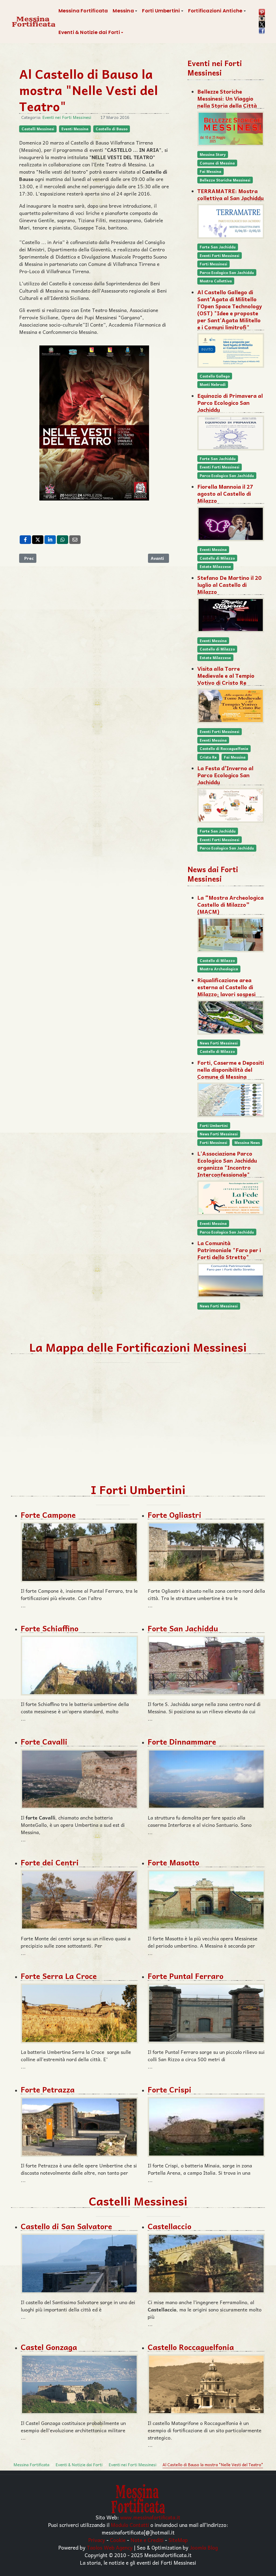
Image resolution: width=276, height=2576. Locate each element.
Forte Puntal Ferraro (186, 1976)
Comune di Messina (217, 163)
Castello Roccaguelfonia (191, 2347)
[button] (125, 11)
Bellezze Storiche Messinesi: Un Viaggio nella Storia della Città (227, 98)
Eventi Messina (75, 129)
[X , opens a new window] (38, 540)
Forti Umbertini (214, 1126)
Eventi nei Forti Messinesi (67, 117)
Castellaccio (170, 2226)
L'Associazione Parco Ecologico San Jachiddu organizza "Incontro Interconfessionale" (227, 1164)
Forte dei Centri (50, 1862)
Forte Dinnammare (182, 1741)
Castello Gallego (215, 376)
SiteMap (178, 2540)
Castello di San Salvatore (66, 2226)
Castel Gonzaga (49, 2347)
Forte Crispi (170, 2089)
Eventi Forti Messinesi (220, 256)
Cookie (118, 2540)
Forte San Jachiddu (218, 247)
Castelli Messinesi (38, 129)
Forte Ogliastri (175, 1515)
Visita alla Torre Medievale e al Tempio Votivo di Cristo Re (226, 676)
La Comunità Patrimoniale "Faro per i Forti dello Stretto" (229, 1250)
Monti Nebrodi (213, 384)
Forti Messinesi (213, 264)
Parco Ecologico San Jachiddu (227, 273)
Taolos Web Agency (110, 2547)
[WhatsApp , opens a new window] (63, 540)
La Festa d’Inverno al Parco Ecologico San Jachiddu (225, 775)
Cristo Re (208, 757)
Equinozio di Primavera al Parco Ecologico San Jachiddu (230, 403)
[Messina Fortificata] (34, 22)
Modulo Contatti (130, 2525)
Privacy (97, 2540)
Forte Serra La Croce (59, 1976)
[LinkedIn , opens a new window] (50, 540)
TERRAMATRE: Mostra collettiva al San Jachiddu (230, 194)
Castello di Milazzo (217, 558)
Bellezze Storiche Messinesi (225, 180)
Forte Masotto (173, 1862)
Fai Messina (211, 171)
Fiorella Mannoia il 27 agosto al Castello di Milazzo (225, 494)
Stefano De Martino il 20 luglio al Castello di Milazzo (229, 585)
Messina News (247, 1143)
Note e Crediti (147, 2540)
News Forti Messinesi (219, 1043)
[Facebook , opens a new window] (25, 540)
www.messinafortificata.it (150, 2517)
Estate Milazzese (215, 566)
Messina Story (213, 154)
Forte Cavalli (44, 1741)
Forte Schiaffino (50, 1628)
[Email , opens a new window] (75, 540)
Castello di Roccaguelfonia (224, 749)
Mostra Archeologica (219, 969)
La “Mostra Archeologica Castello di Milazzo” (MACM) (230, 905)
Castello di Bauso (112, 129)
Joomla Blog (204, 2547)
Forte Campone (48, 1515)
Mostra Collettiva (216, 281)
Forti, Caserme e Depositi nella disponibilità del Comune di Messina (231, 1070)
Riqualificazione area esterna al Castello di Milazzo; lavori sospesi (226, 987)
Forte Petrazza (48, 2089)
